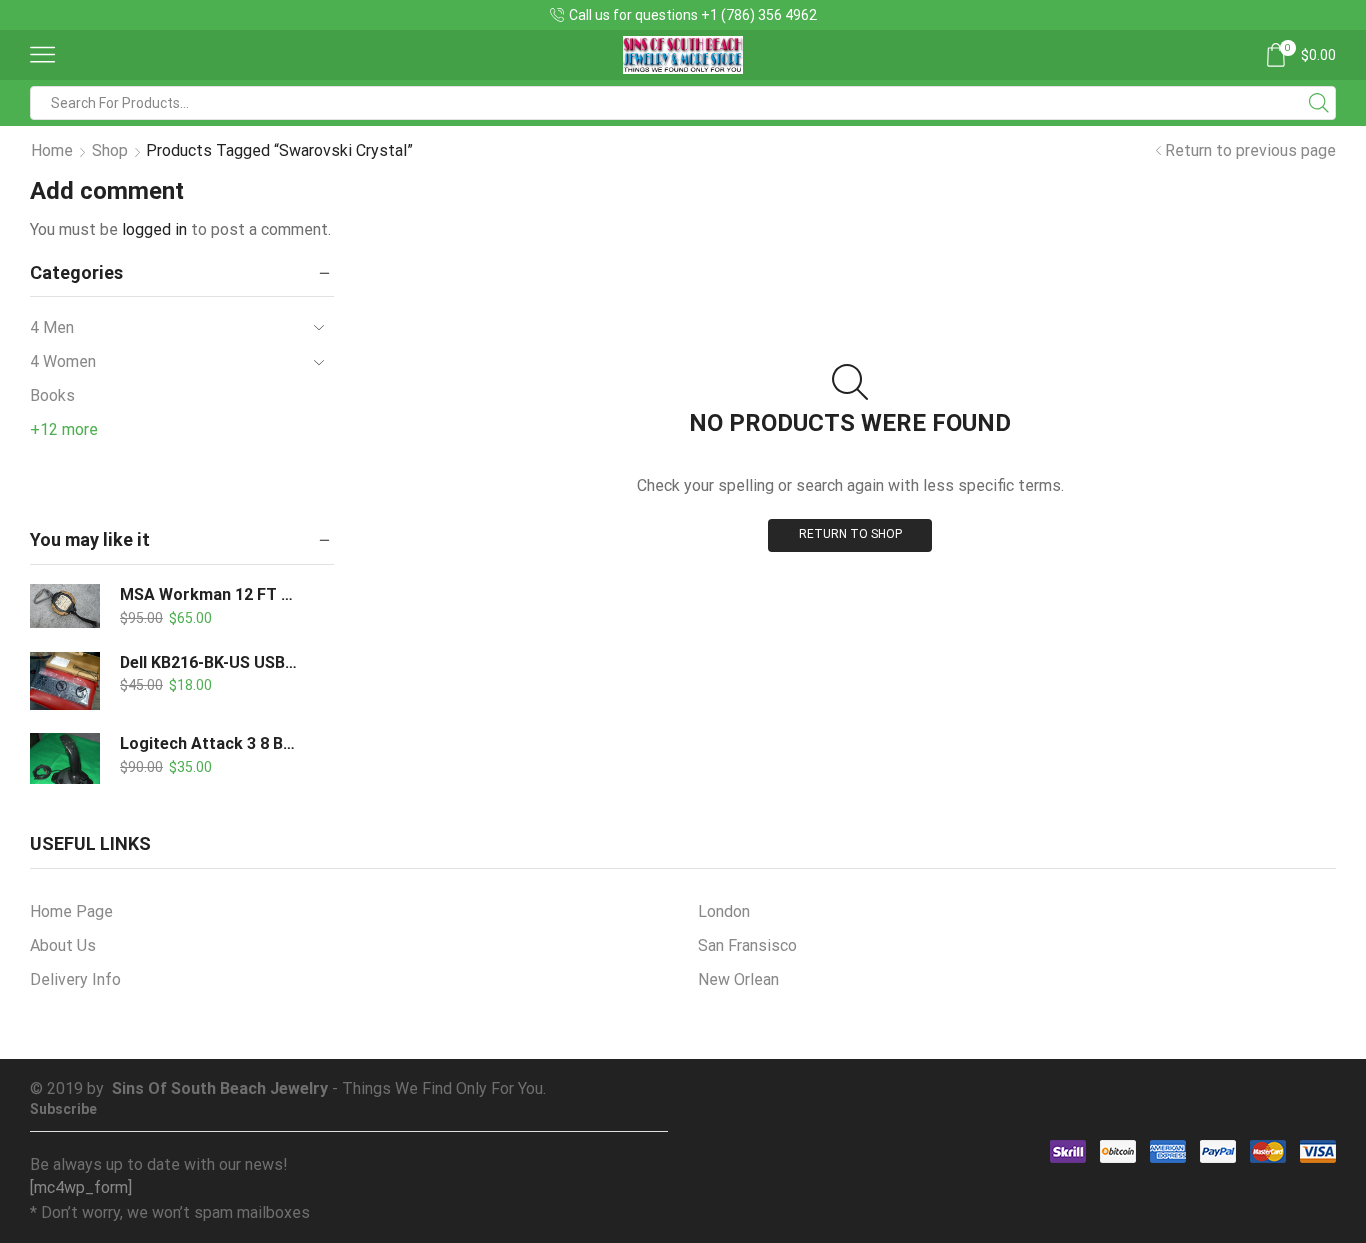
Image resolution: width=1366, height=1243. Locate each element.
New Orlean (738, 979)
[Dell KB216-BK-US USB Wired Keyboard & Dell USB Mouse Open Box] (65, 681)
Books (52, 395)
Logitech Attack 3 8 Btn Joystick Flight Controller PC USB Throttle (209, 743)
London (724, 911)
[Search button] (1319, 103)
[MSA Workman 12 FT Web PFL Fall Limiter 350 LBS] (65, 605)
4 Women (63, 361)
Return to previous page (1250, 150)
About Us (63, 945)
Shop (110, 150)
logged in (154, 229)
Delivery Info (75, 979)
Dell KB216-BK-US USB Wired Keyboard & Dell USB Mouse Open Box (209, 662)
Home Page (71, 911)
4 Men (52, 327)
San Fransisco (747, 945)
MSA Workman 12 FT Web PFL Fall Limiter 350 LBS (209, 594)
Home (52, 150)
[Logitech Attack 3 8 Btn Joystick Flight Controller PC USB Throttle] (65, 768)
